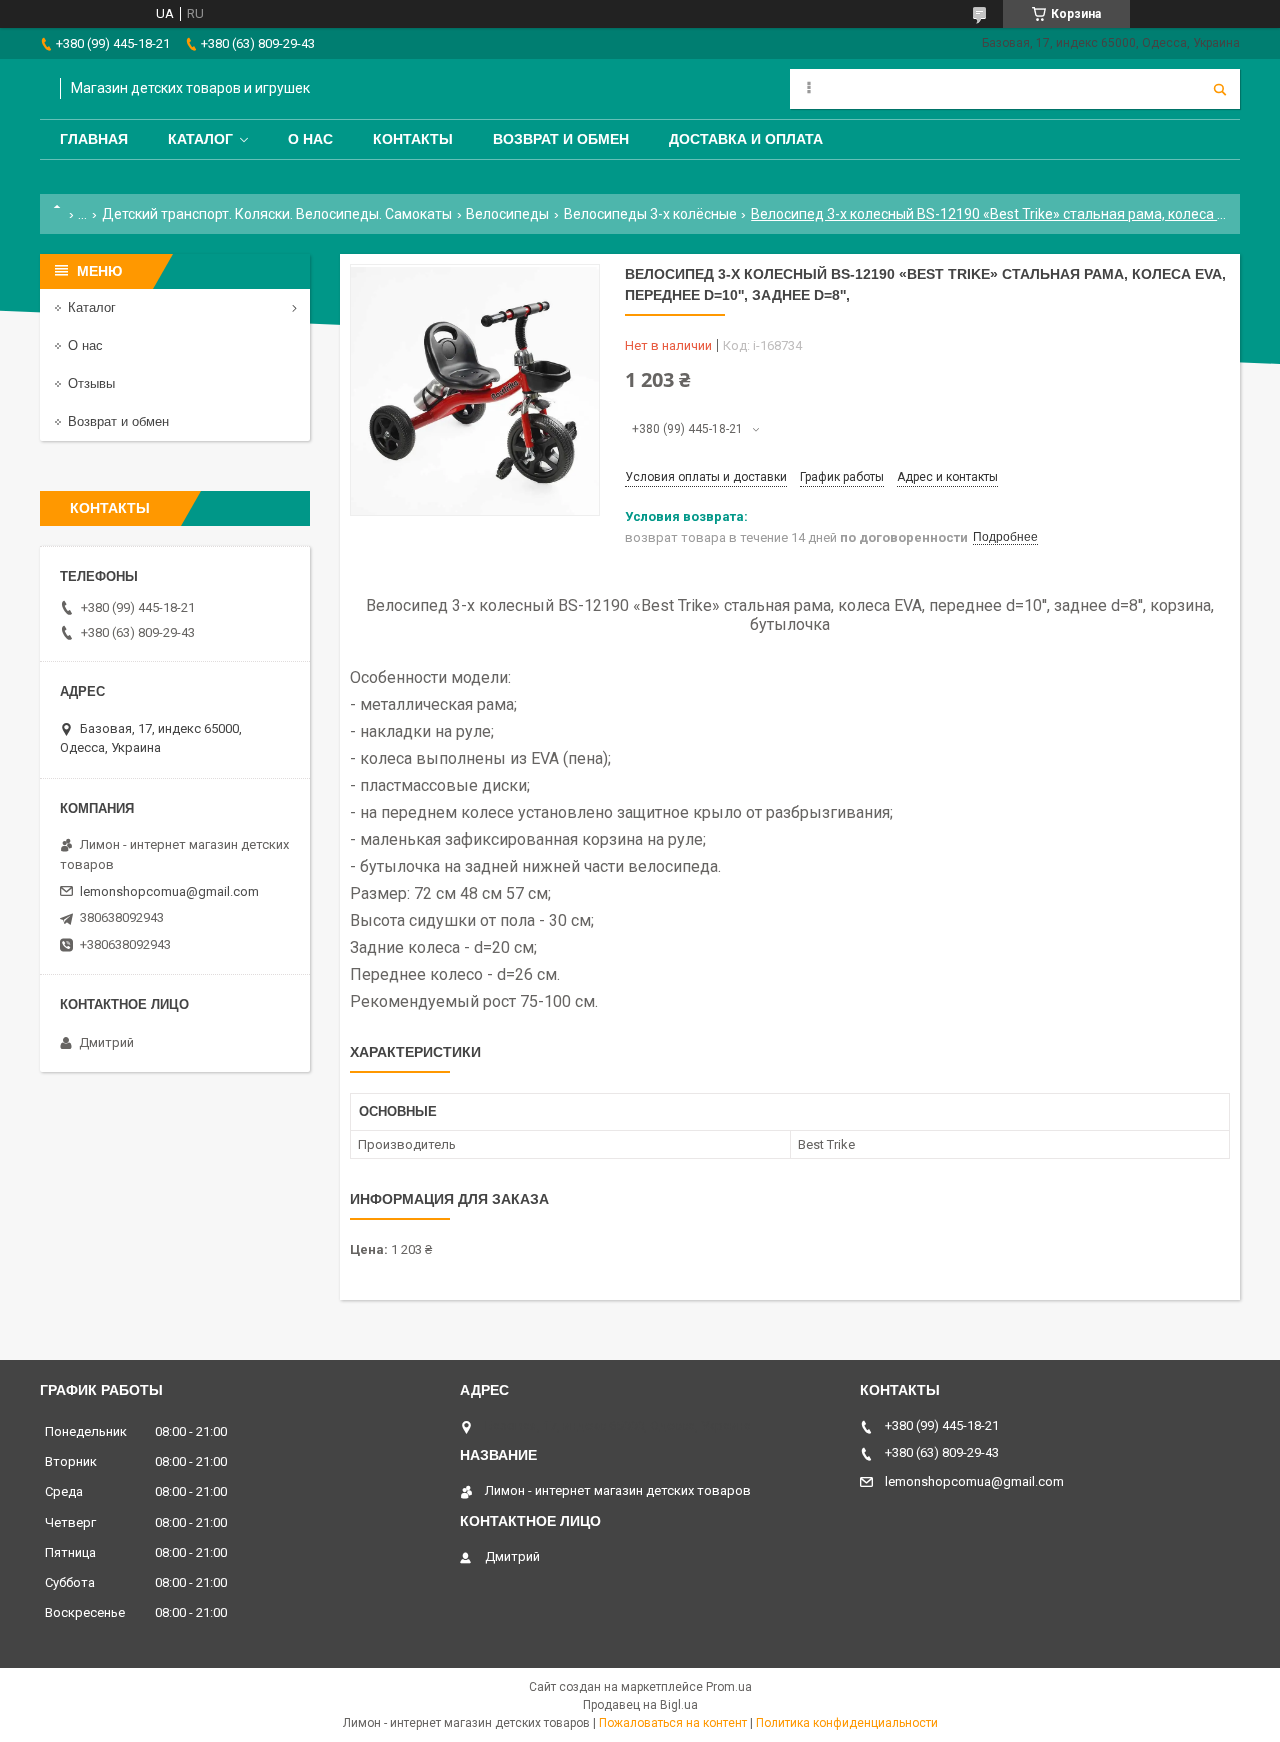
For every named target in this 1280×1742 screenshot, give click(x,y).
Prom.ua (729, 1687)
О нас (310, 139)
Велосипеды (507, 214)
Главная (94, 139)
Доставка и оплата (746, 139)
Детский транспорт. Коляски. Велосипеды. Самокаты (277, 214)
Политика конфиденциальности (847, 1723)
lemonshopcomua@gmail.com (169, 891)
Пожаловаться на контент (673, 1723)
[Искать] (1220, 89)
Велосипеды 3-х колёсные (650, 214)
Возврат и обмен (561, 139)
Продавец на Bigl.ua (640, 1705)
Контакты (413, 139)
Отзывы (91, 383)
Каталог (200, 139)
